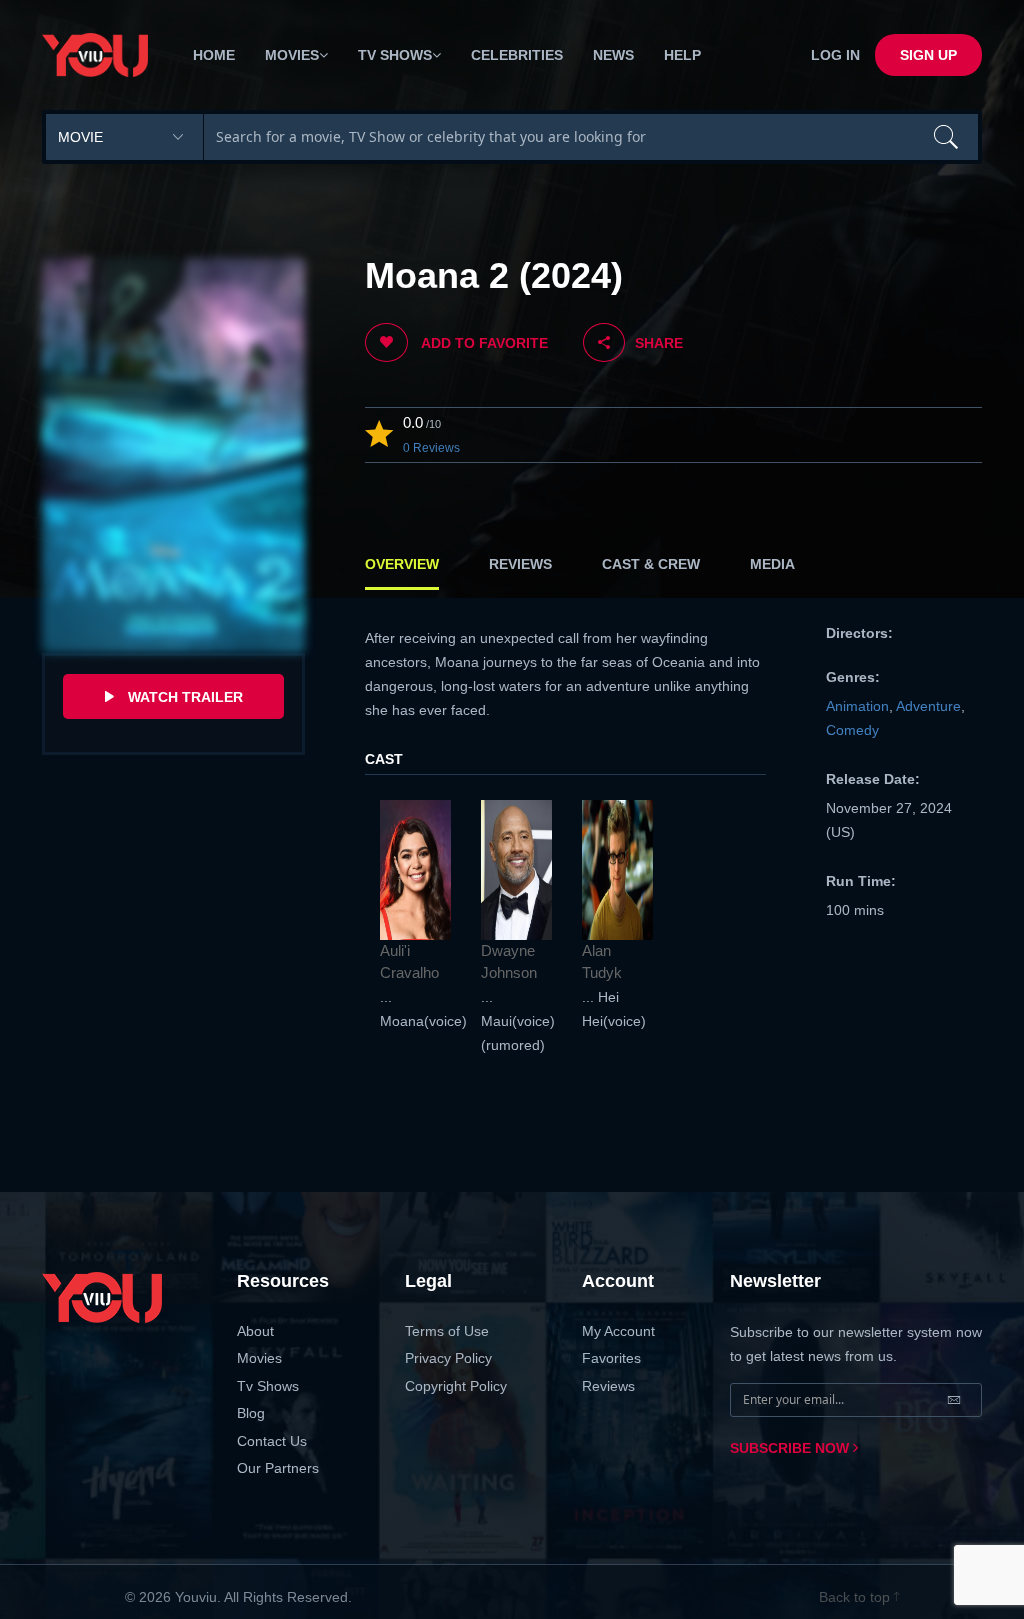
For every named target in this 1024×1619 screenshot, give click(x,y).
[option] (415, 916)
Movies (259, 1358)
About (255, 1331)
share (659, 343)
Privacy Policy (448, 1358)
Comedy (852, 730)
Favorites (611, 1358)
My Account (618, 1331)
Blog (251, 1413)
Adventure (928, 706)
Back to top (856, 1597)
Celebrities (517, 55)
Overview (402, 564)
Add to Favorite (483, 343)
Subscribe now (791, 1448)
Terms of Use (447, 1331)
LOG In (835, 55)
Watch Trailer (183, 697)
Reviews (520, 564)
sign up (928, 55)
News (613, 55)
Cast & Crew (651, 564)
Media (772, 564)
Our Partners (278, 1468)
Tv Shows (268, 1386)
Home (214, 55)
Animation (857, 706)
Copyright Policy (456, 1386)
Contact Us (272, 1441)
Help (682, 55)
